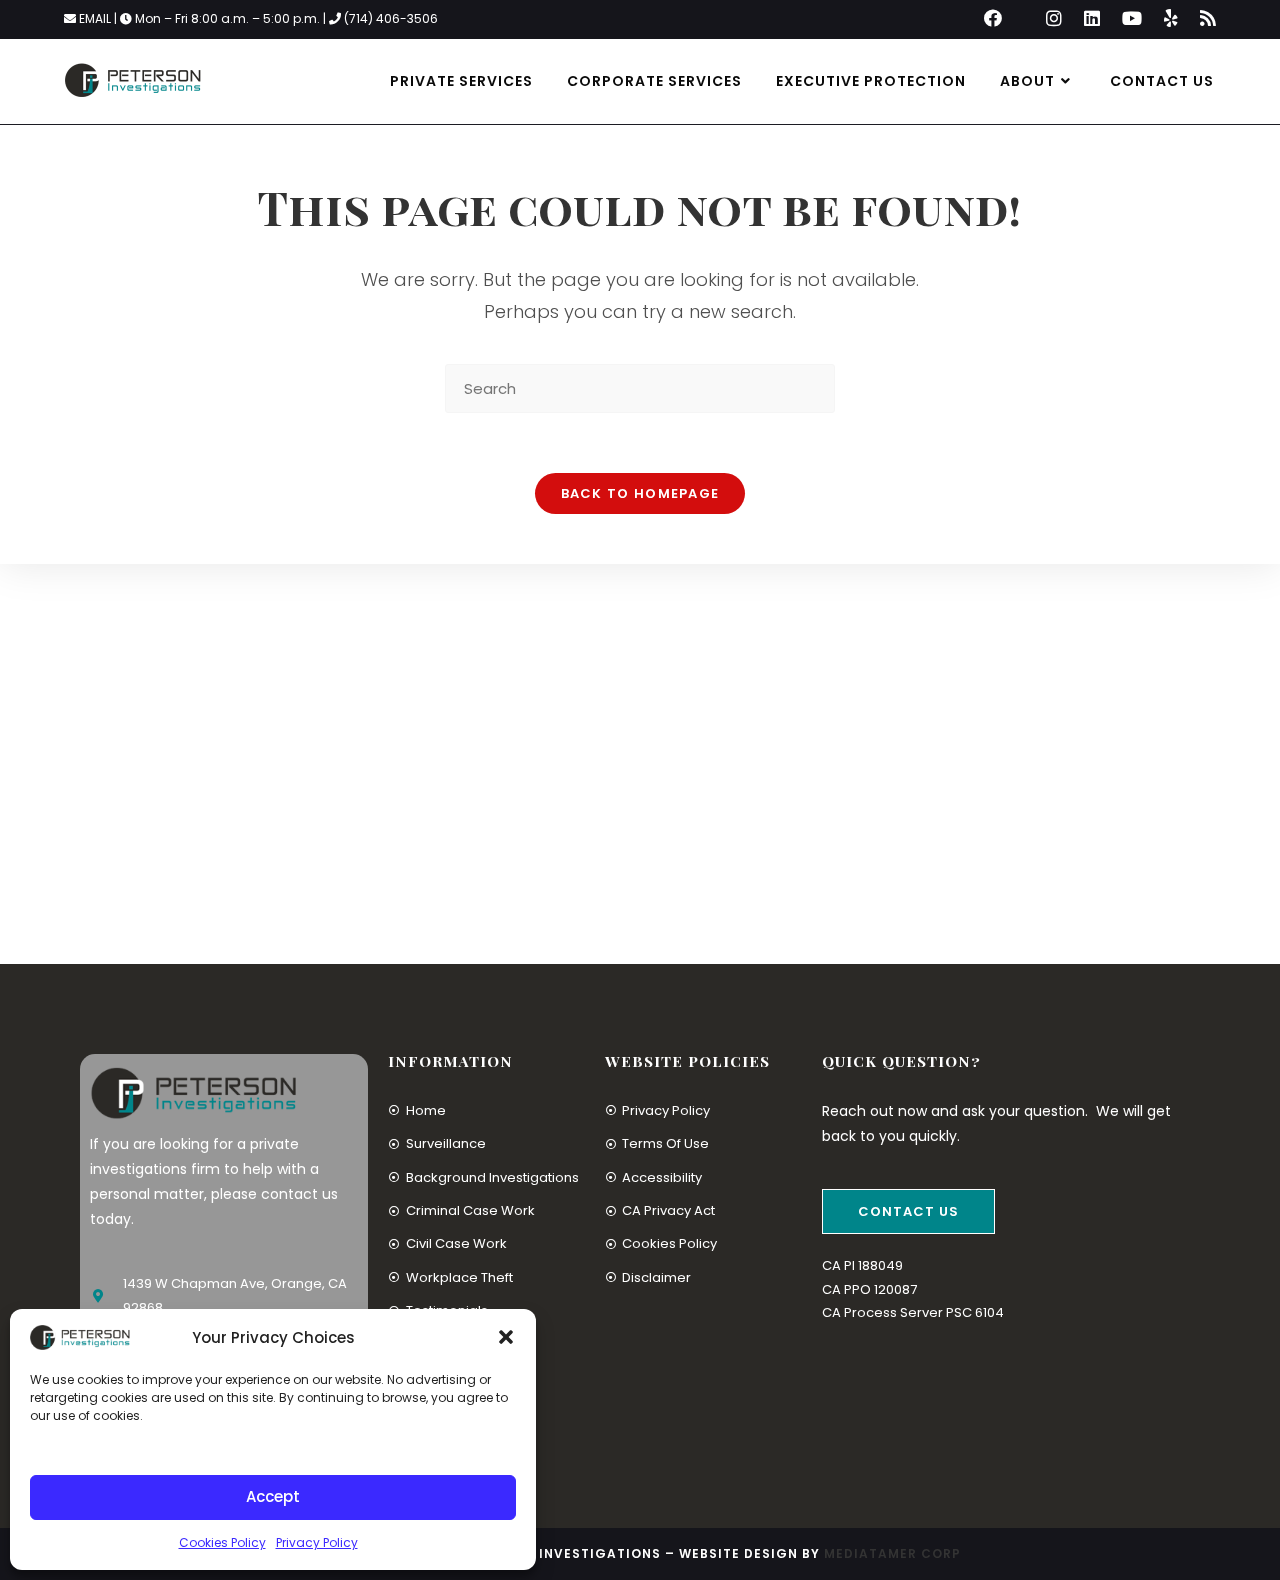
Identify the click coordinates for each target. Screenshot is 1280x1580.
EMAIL (96, 18)
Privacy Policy (317, 1542)
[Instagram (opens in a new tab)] (1054, 19)
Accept (273, 1496)
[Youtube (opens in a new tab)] (1132, 19)
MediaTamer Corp (892, 1553)
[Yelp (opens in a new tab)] (1171, 19)
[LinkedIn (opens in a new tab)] (1092, 19)
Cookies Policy (222, 1542)
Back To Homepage (640, 493)
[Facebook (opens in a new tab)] (993, 19)
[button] (506, 1337)
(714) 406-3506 (391, 18)
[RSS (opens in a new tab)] (1202, 19)
